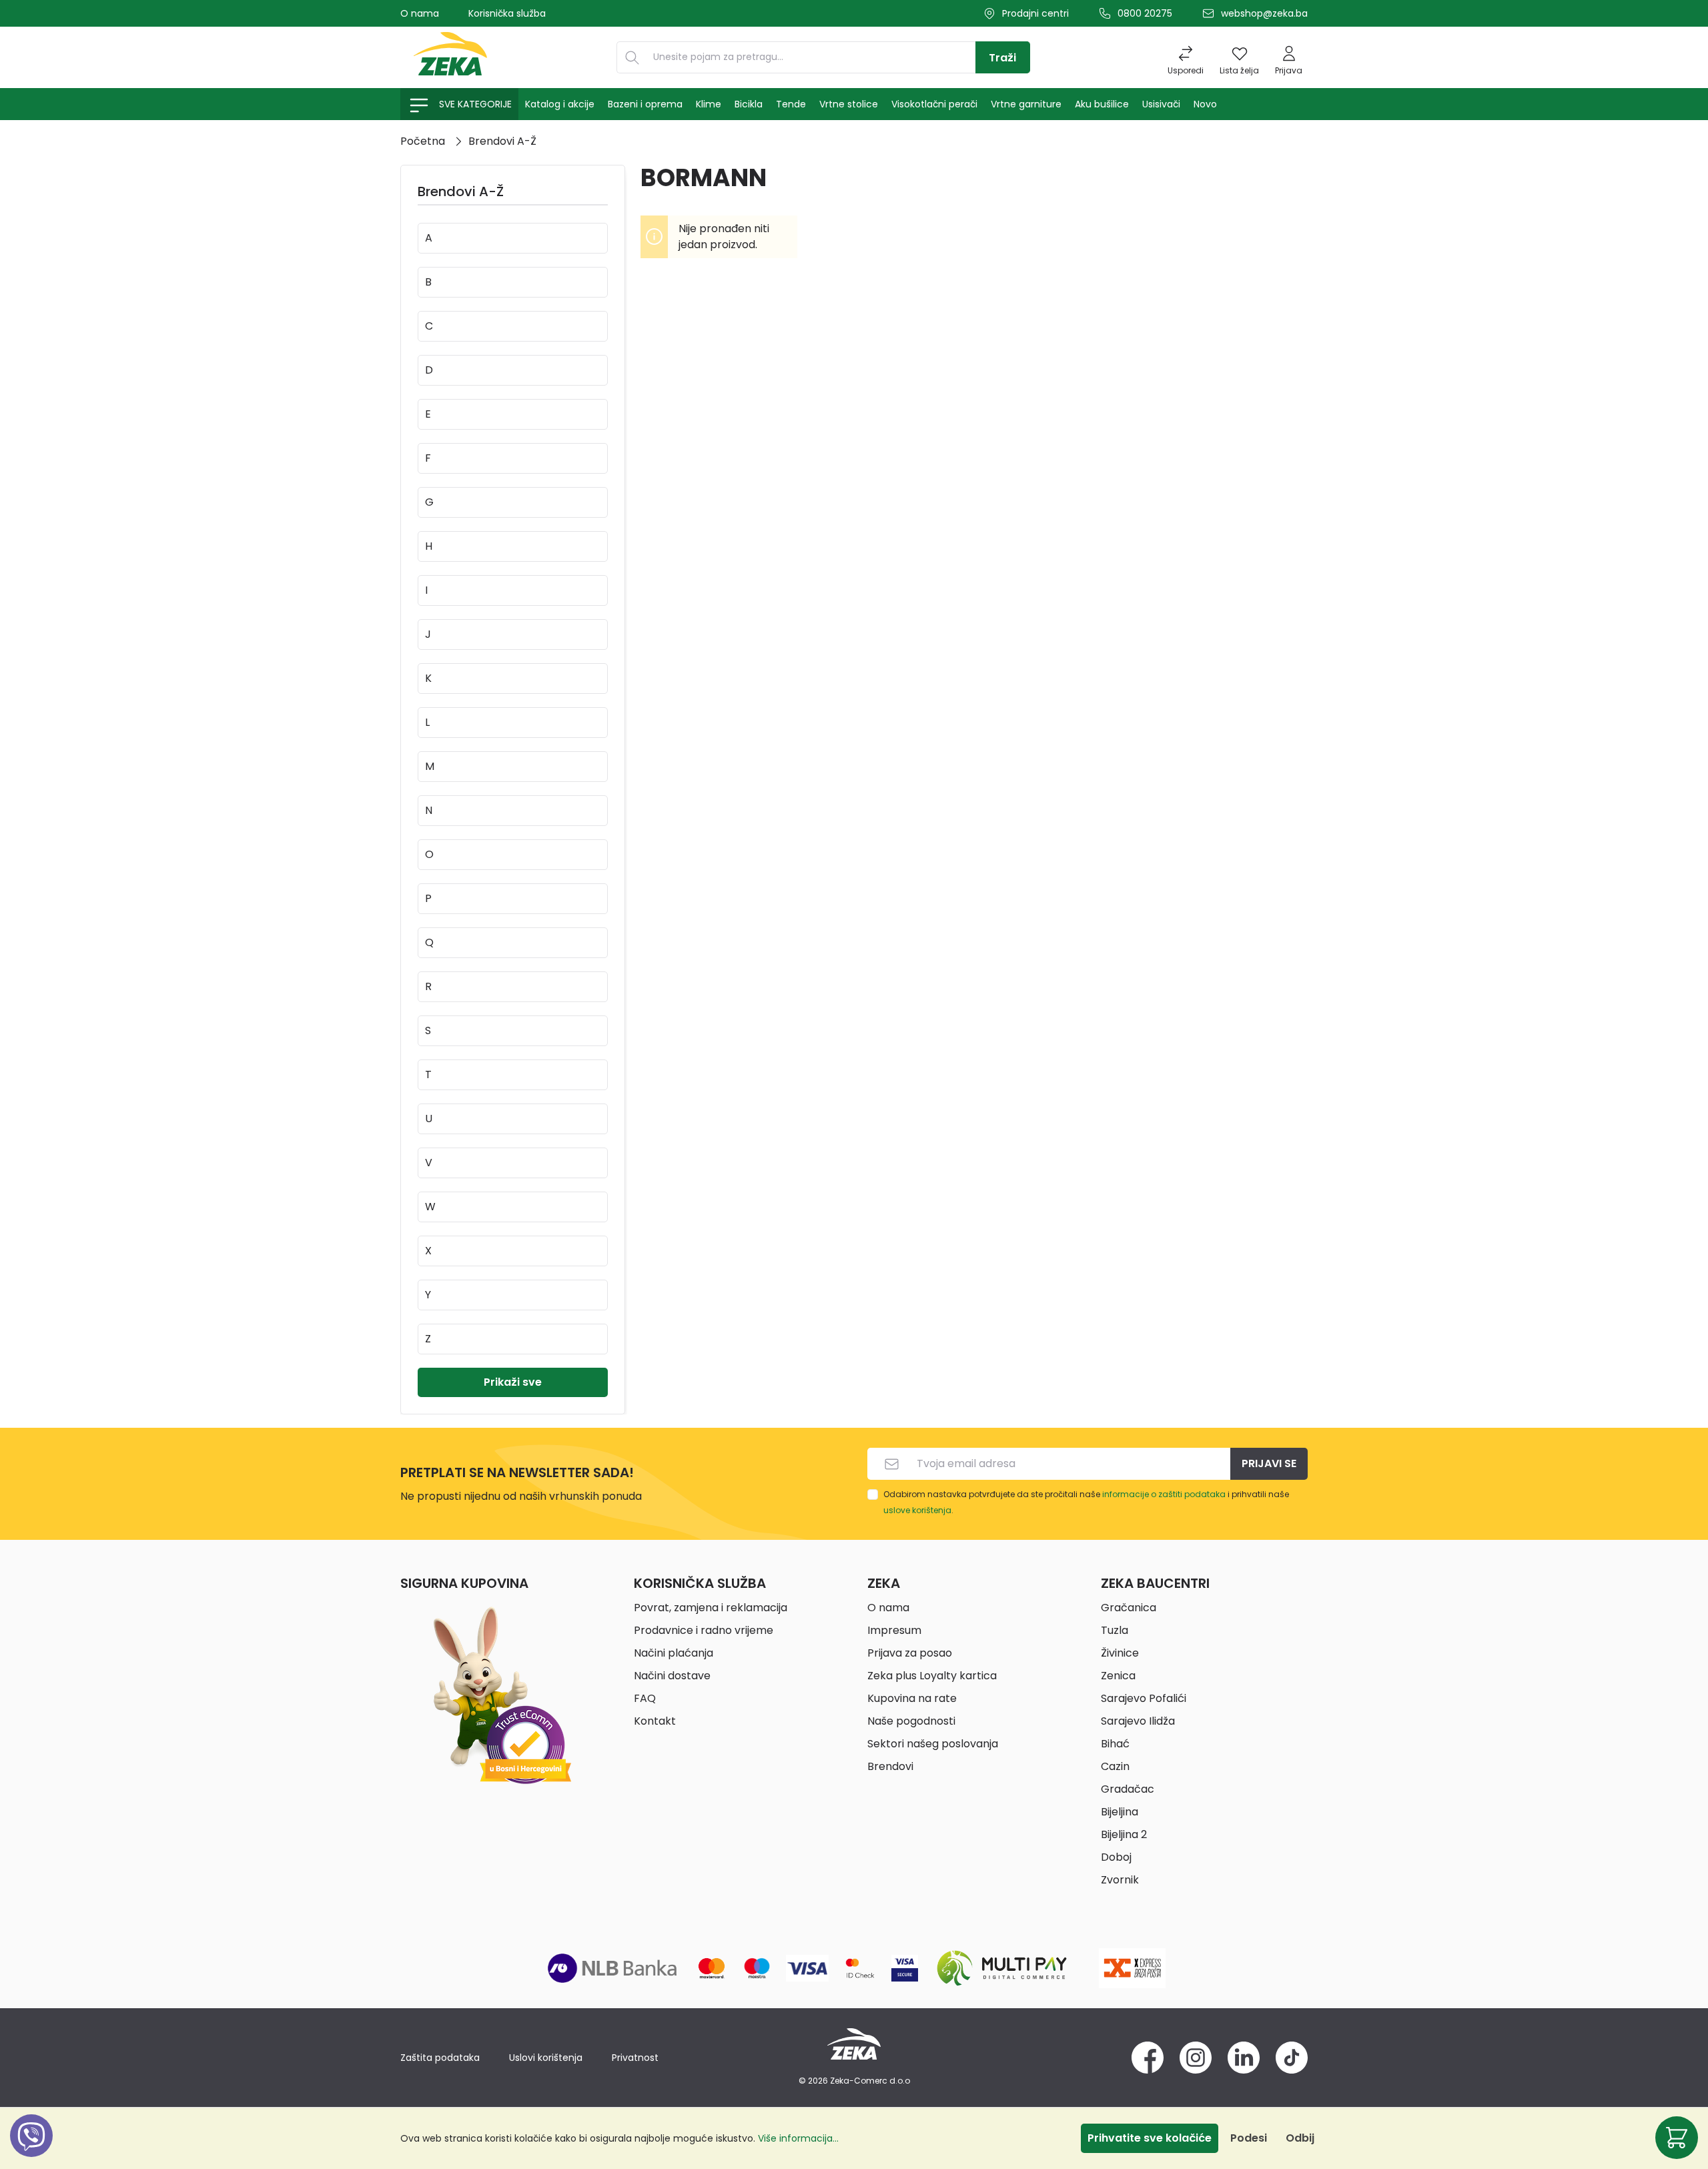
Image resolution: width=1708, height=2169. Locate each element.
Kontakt (655, 1721)
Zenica (1118, 1676)
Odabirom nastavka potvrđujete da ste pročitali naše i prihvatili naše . (1086, 1502)
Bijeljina (1120, 1812)
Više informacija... (798, 2138)
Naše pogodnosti (911, 1721)
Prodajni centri (1035, 13)
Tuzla (1115, 1630)
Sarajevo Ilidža (1138, 1721)
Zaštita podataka (440, 2058)
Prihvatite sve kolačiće (1150, 2138)
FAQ (645, 1698)
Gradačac (1128, 1789)
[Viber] (31, 2151)
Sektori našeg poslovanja (933, 1744)
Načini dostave (672, 1676)
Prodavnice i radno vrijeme (704, 1630)
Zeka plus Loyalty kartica (932, 1676)
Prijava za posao (910, 1653)
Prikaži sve (513, 1382)
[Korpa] (1677, 2138)
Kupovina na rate (912, 1698)
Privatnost (635, 2058)
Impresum (894, 1630)
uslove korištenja (917, 1510)
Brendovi (890, 1766)
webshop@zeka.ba (1264, 13)
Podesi (1249, 2138)
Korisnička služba (507, 13)
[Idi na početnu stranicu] (450, 57)
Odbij (1300, 2138)
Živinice (1120, 1653)
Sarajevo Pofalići (1144, 1698)
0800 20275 (1145, 13)
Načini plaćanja (674, 1653)
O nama (420, 13)
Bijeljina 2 (1124, 1834)
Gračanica (1129, 1608)
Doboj (1116, 1857)
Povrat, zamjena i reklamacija (711, 1608)
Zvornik (1120, 1880)
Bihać (1115, 1744)
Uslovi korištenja (546, 2058)
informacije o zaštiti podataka (1164, 1494)
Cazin (1115, 1766)
